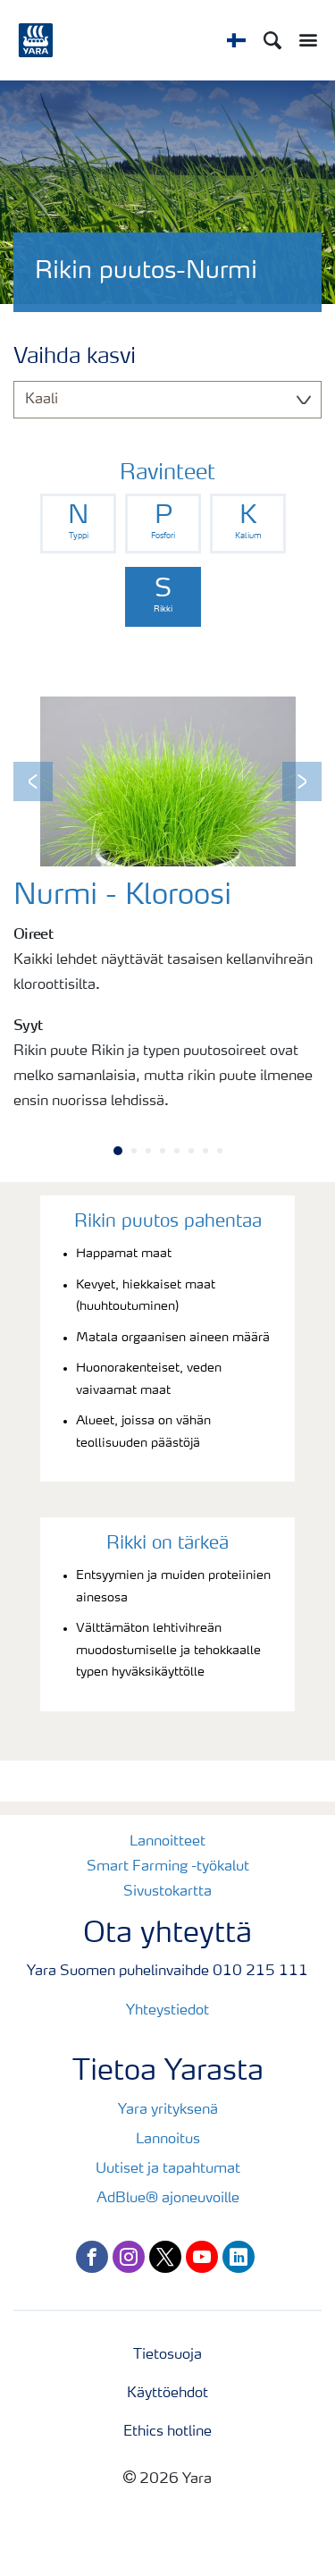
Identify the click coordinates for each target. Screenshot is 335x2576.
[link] (78, 524)
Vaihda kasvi (75, 358)
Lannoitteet (167, 1842)
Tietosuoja (167, 2355)
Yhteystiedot (167, 2011)
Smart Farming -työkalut (168, 1867)
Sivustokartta (167, 1892)
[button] (33, 781)
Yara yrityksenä (168, 2110)
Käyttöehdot (167, 2394)
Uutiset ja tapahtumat (168, 2169)
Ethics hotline (167, 2432)
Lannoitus (168, 2140)
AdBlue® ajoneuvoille (168, 2199)
